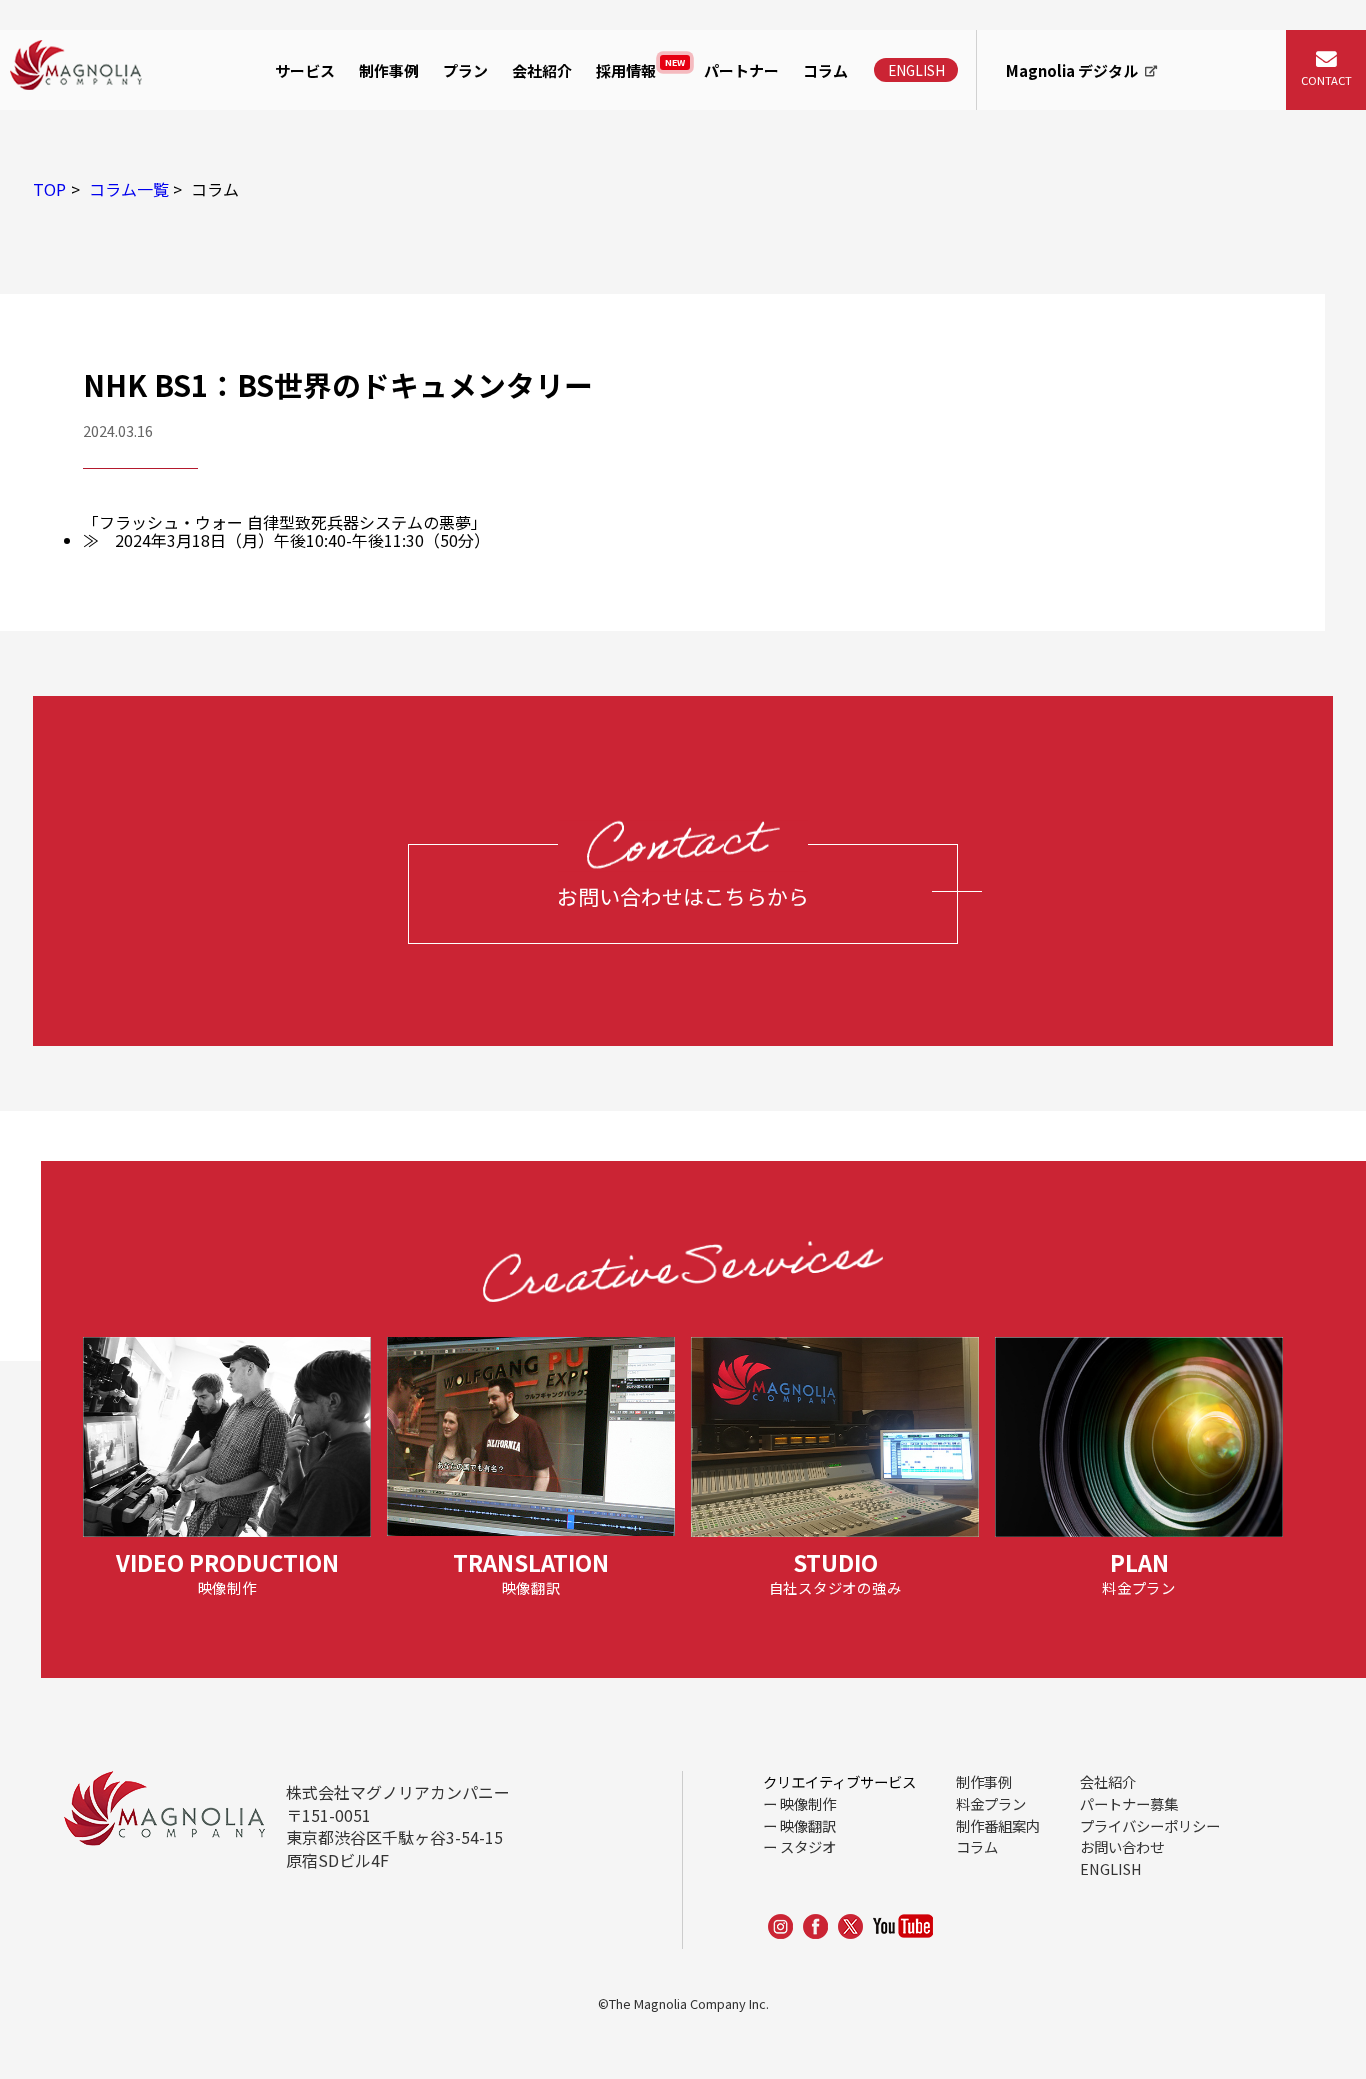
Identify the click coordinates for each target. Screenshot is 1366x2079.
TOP (49, 189)
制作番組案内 (998, 1825)
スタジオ (808, 1846)
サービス (305, 70)
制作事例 (389, 70)
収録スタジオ (327, 226)
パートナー (741, 70)
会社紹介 (542, 70)
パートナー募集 (1129, 1803)
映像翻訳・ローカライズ (367, 179)
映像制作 (311, 133)
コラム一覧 (129, 189)
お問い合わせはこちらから (683, 896)
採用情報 (640, 68)
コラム (825, 70)
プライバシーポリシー (1150, 1825)
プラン (465, 70)
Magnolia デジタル (1072, 70)
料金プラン (991, 1803)
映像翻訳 (808, 1825)
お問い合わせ (1122, 1846)
